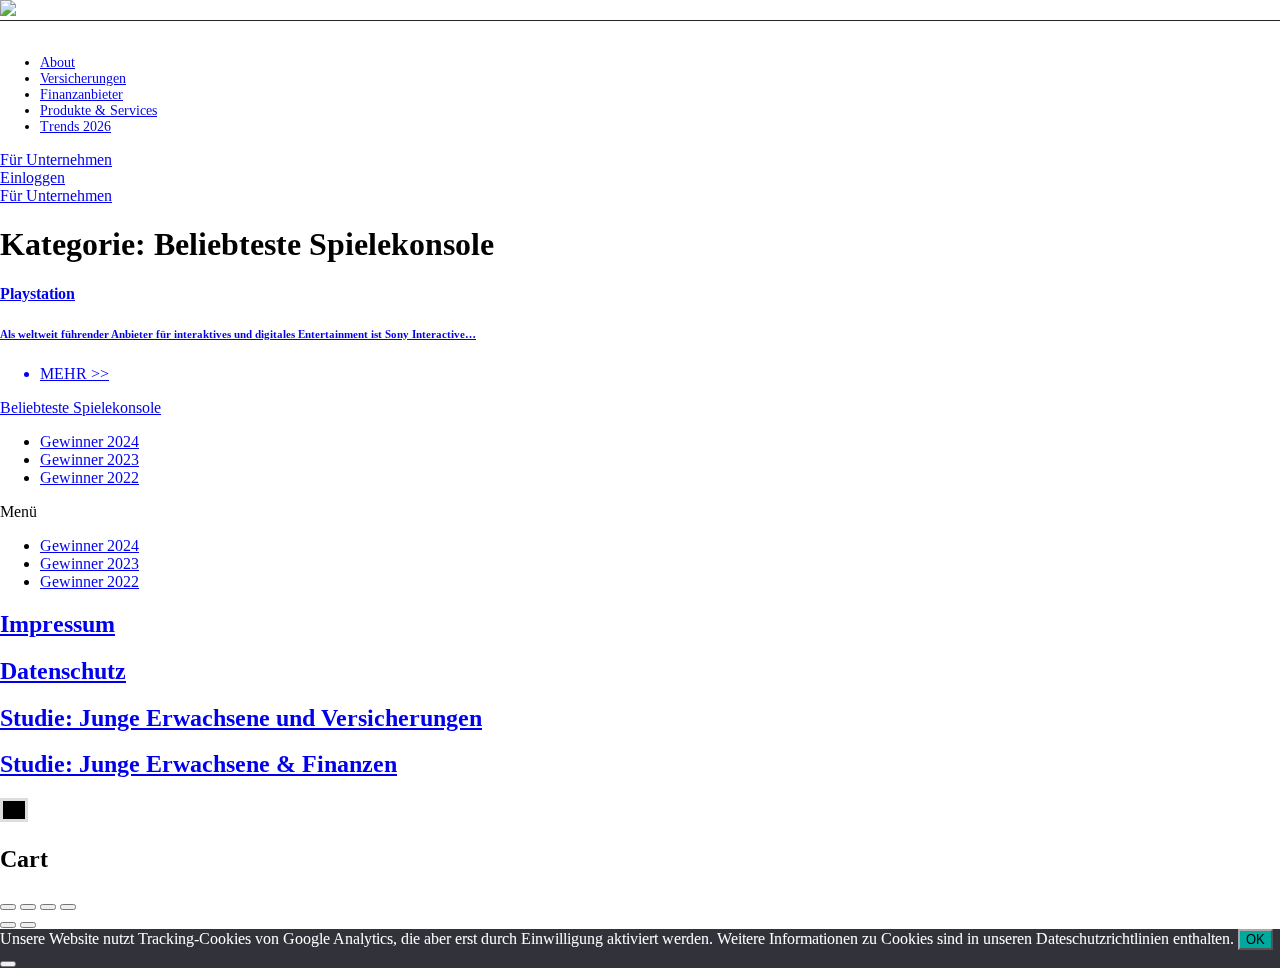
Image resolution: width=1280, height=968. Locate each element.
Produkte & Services (98, 110)
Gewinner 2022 (89, 477)
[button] (640, 512)
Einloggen (32, 177)
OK (1255, 939)
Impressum (57, 624)
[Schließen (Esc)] (8, 907)
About (57, 62)
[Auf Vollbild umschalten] (48, 907)
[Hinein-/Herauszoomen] (68, 907)
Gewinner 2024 (89, 441)
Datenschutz (63, 671)
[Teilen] (28, 907)
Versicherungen (83, 78)
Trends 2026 (75, 126)
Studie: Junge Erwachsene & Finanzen (198, 764)
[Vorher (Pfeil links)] (8, 925)
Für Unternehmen (56, 159)
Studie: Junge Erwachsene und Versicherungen (241, 718)
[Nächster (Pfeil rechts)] (28, 925)
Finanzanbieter (81, 94)
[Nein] (8, 964)
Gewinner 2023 (89, 459)
